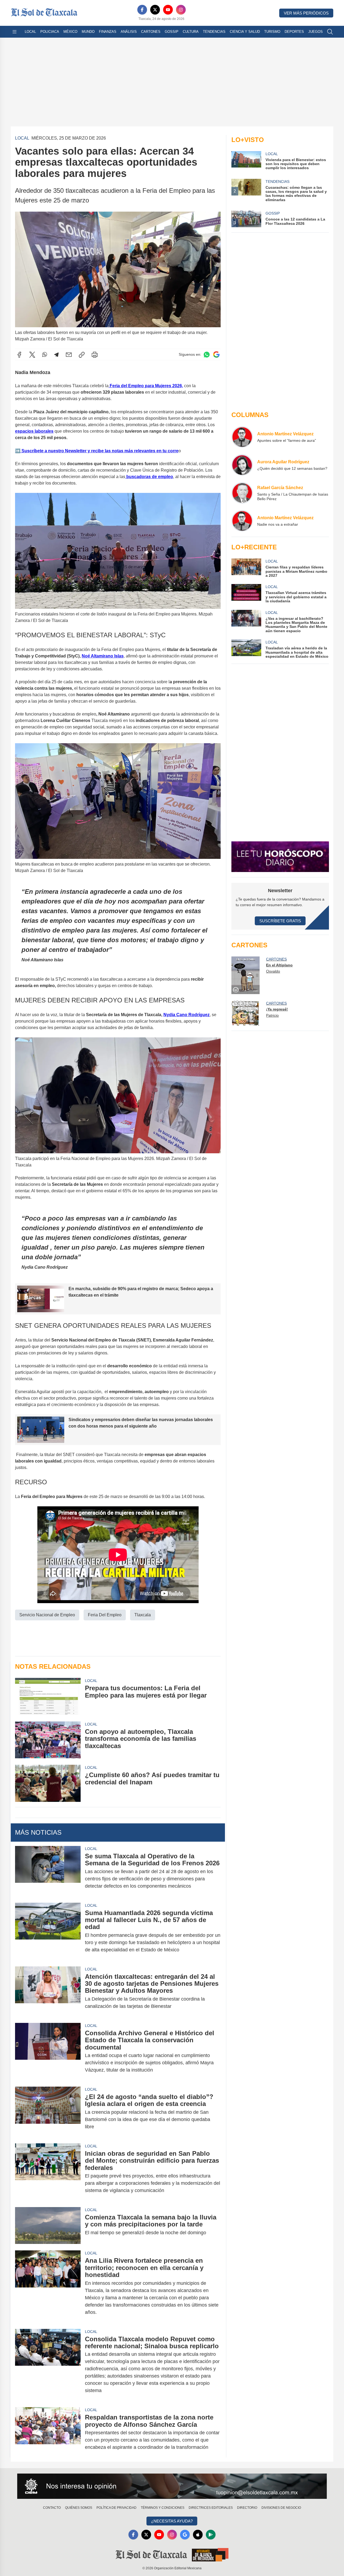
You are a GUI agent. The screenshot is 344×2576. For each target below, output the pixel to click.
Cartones (151, 32)
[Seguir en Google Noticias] (216, 355)
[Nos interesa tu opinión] (172, 2486)
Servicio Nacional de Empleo (47, 1615)
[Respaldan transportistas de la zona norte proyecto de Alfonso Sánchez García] (48, 2432)
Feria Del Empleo (105, 1615)
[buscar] (330, 32)
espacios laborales (34, 431)
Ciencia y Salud (245, 32)
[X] (155, 10)
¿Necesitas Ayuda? (172, 2521)
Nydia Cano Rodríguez (187, 1015)
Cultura (191, 32)
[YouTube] (168, 10)
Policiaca (50, 32)
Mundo (88, 32)
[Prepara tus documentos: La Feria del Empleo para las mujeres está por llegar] (48, 1696)
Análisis (129, 32)
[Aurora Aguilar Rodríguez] (242, 465)
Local (30, 32)
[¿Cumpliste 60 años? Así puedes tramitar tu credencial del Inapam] (48, 1783)
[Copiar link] (82, 355)
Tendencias (214, 32)
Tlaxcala (143, 1615)
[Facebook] (142, 10)
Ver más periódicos (306, 13)
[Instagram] (181, 10)
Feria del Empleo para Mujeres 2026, (146, 386)
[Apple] (198, 2535)
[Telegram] (56, 355)
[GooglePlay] (211, 2535)
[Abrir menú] (15, 32)
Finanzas (108, 32)
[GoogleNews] (185, 2535)
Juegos (316, 32)
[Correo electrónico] (69, 355)
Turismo (272, 32)
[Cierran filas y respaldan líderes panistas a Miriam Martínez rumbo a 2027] (246, 568)
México (70, 32)
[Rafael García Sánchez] (242, 493)
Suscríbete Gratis (280, 921)
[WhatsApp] (45, 355)
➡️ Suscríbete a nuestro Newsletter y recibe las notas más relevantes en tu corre (97, 451)
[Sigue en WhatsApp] (207, 355)
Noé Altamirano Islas (103, 656)
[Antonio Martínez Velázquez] (242, 437)
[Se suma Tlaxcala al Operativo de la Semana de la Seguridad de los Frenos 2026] (48, 1871)
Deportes (294, 32)
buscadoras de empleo (149, 477)
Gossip (172, 32)
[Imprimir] (95, 355)
